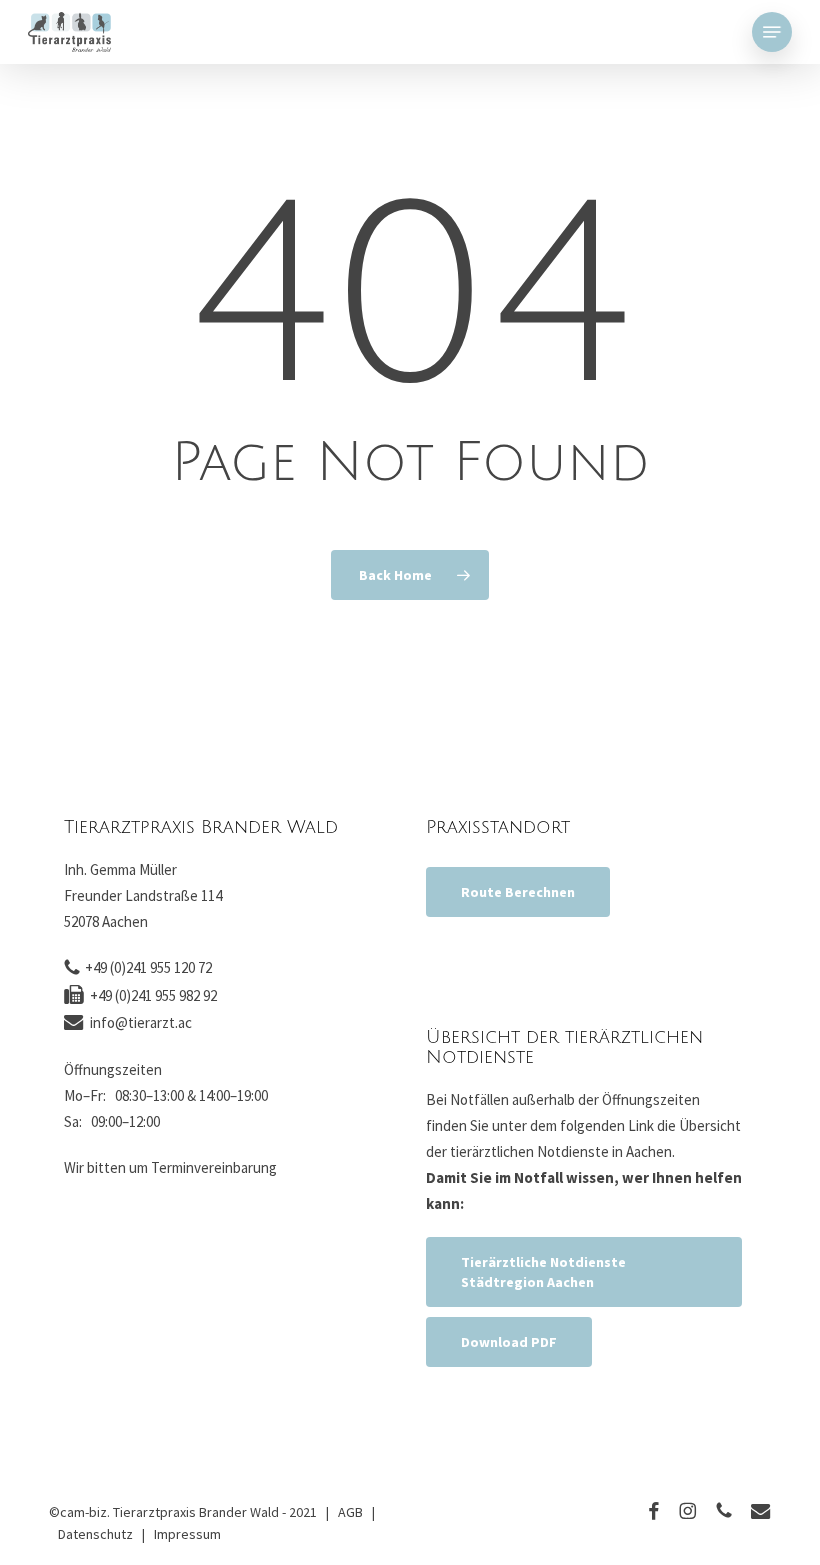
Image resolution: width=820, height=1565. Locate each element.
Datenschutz (95, 1534)
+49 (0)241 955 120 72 (148, 967)
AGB (350, 1512)
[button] (772, 32)
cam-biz (83, 1512)
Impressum (187, 1534)
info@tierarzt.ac (141, 1022)
